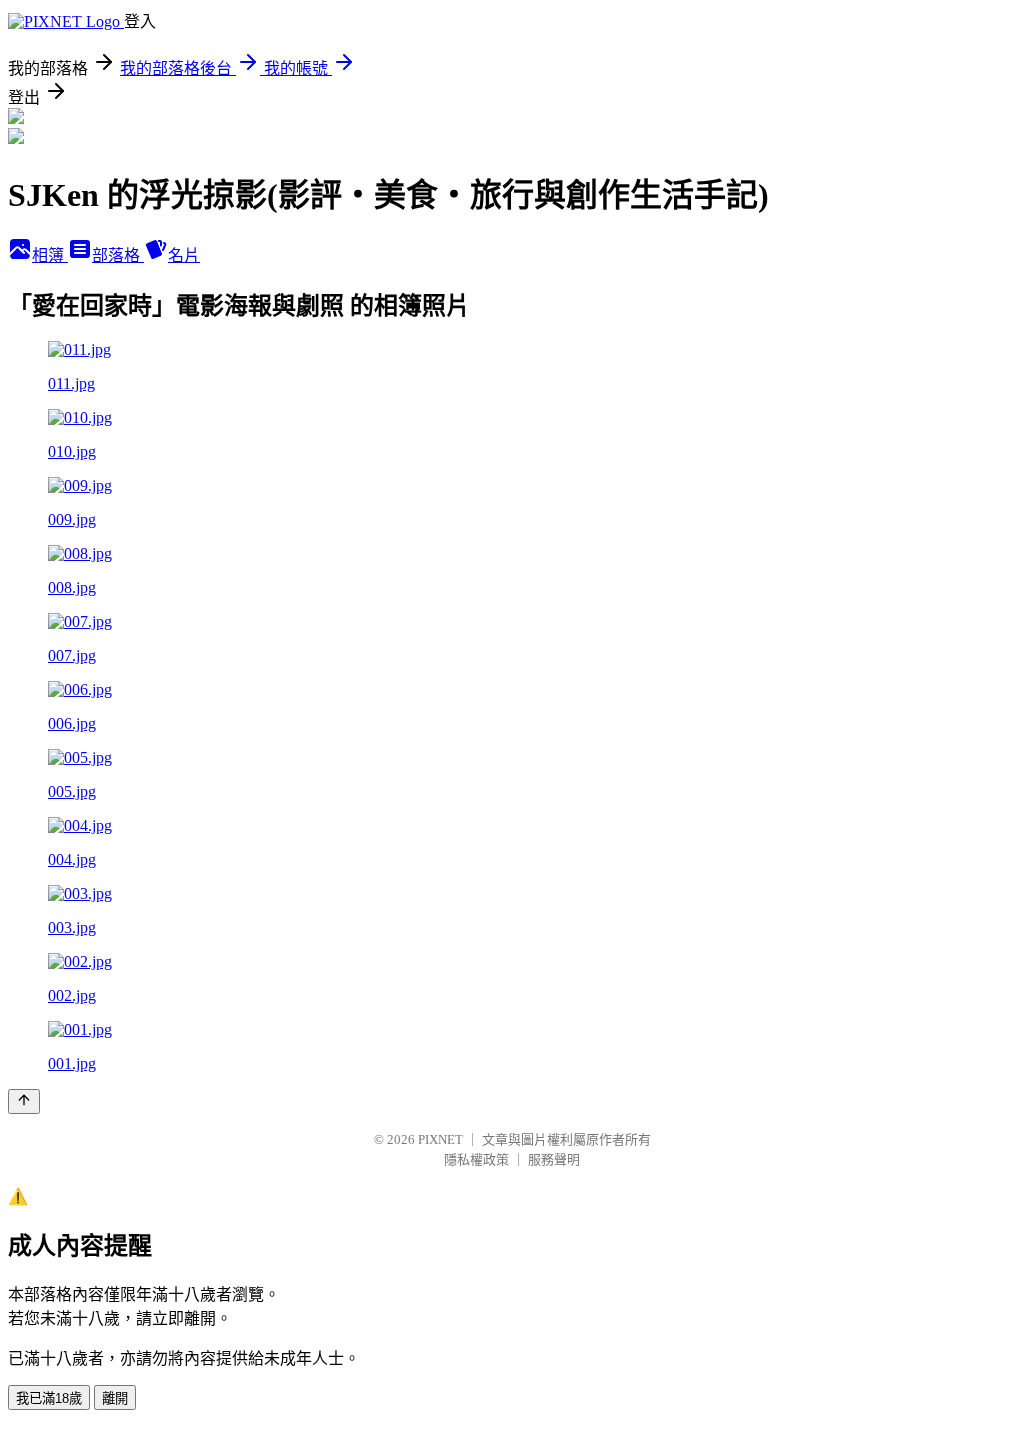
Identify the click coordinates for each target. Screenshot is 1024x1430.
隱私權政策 (476, 1159)
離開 (115, 1398)
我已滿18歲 (49, 1398)
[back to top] (24, 1101)
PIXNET (440, 1139)
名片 (184, 255)
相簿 (50, 255)
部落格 (118, 255)
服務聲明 (554, 1159)
